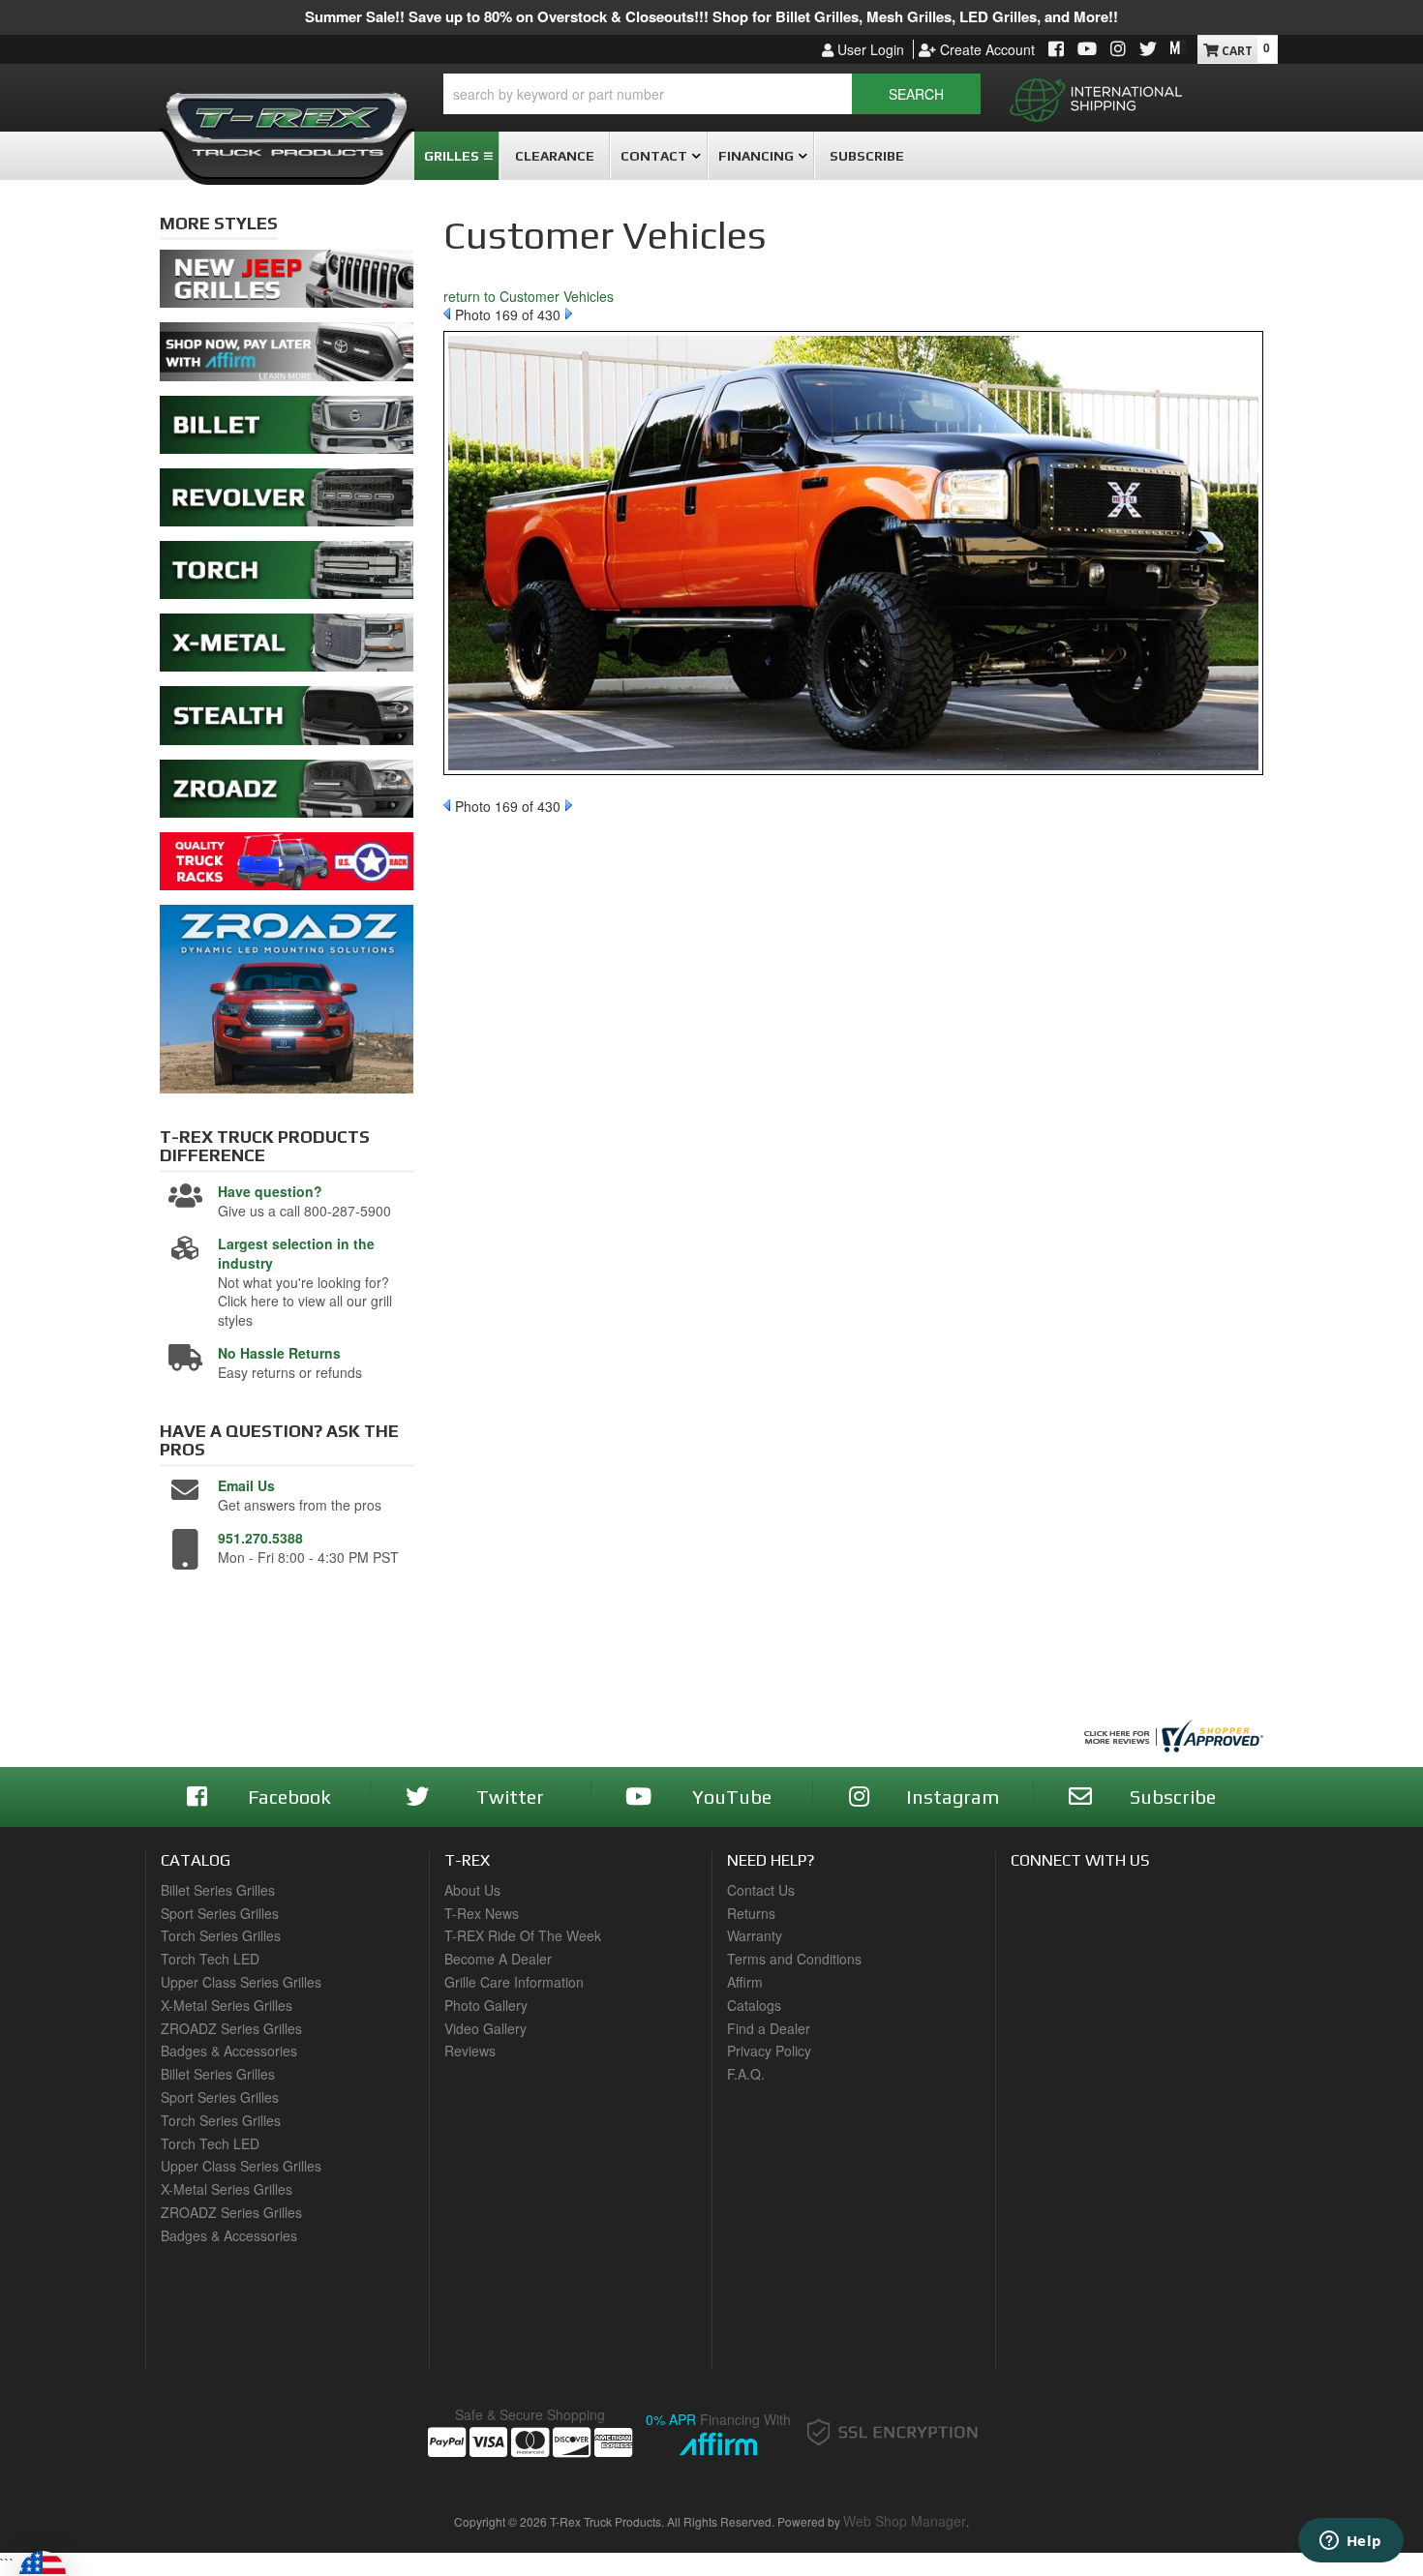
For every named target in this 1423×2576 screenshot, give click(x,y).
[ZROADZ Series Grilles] (287, 794)
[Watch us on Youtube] (1087, 50)
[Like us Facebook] (1056, 50)
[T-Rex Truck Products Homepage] (287, 117)
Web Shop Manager (905, 2521)
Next (569, 314)
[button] (712, 94)
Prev (447, 314)
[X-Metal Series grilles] (287, 648)
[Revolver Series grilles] (287, 502)
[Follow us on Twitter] (1148, 50)
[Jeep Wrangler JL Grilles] (287, 285)
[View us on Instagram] (1118, 50)
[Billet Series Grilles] (287, 430)
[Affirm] (287, 357)
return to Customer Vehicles (529, 296)
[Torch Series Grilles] (287, 575)
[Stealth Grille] (287, 721)
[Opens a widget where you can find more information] (1350, 2542)
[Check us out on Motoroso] (1178, 47)
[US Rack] (287, 866)
